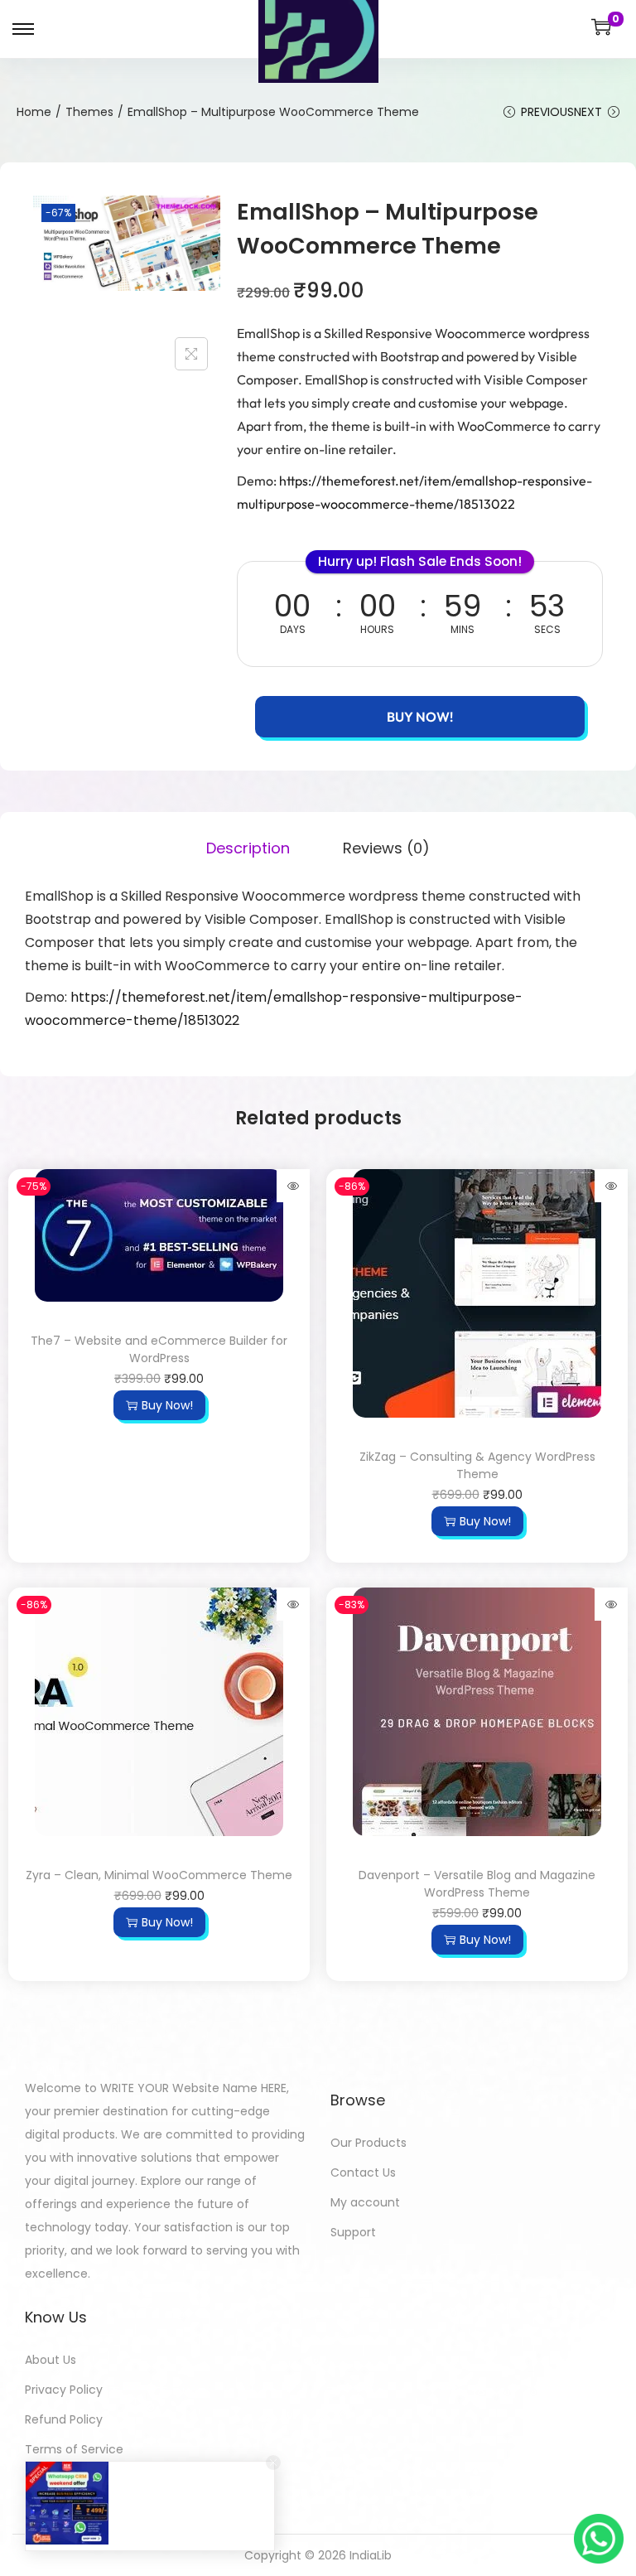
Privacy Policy (64, 2390)
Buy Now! (420, 717)
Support (353, 2232)
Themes (89, 112)
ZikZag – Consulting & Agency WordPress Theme (477, 1465)
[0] (601, 27)
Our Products (369, 2143)
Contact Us (363, 2172)
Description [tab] (248, 848)
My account (365, 2202)
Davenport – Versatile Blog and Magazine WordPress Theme (477, 1884)
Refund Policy (64, 2419)
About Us (51, 2360)
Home (34, 112)
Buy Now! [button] (167, 1405)
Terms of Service (74, 2449)
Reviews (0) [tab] (386, 848)
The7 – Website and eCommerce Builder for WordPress (159, 1349)
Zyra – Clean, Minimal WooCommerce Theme (159, 1875)
